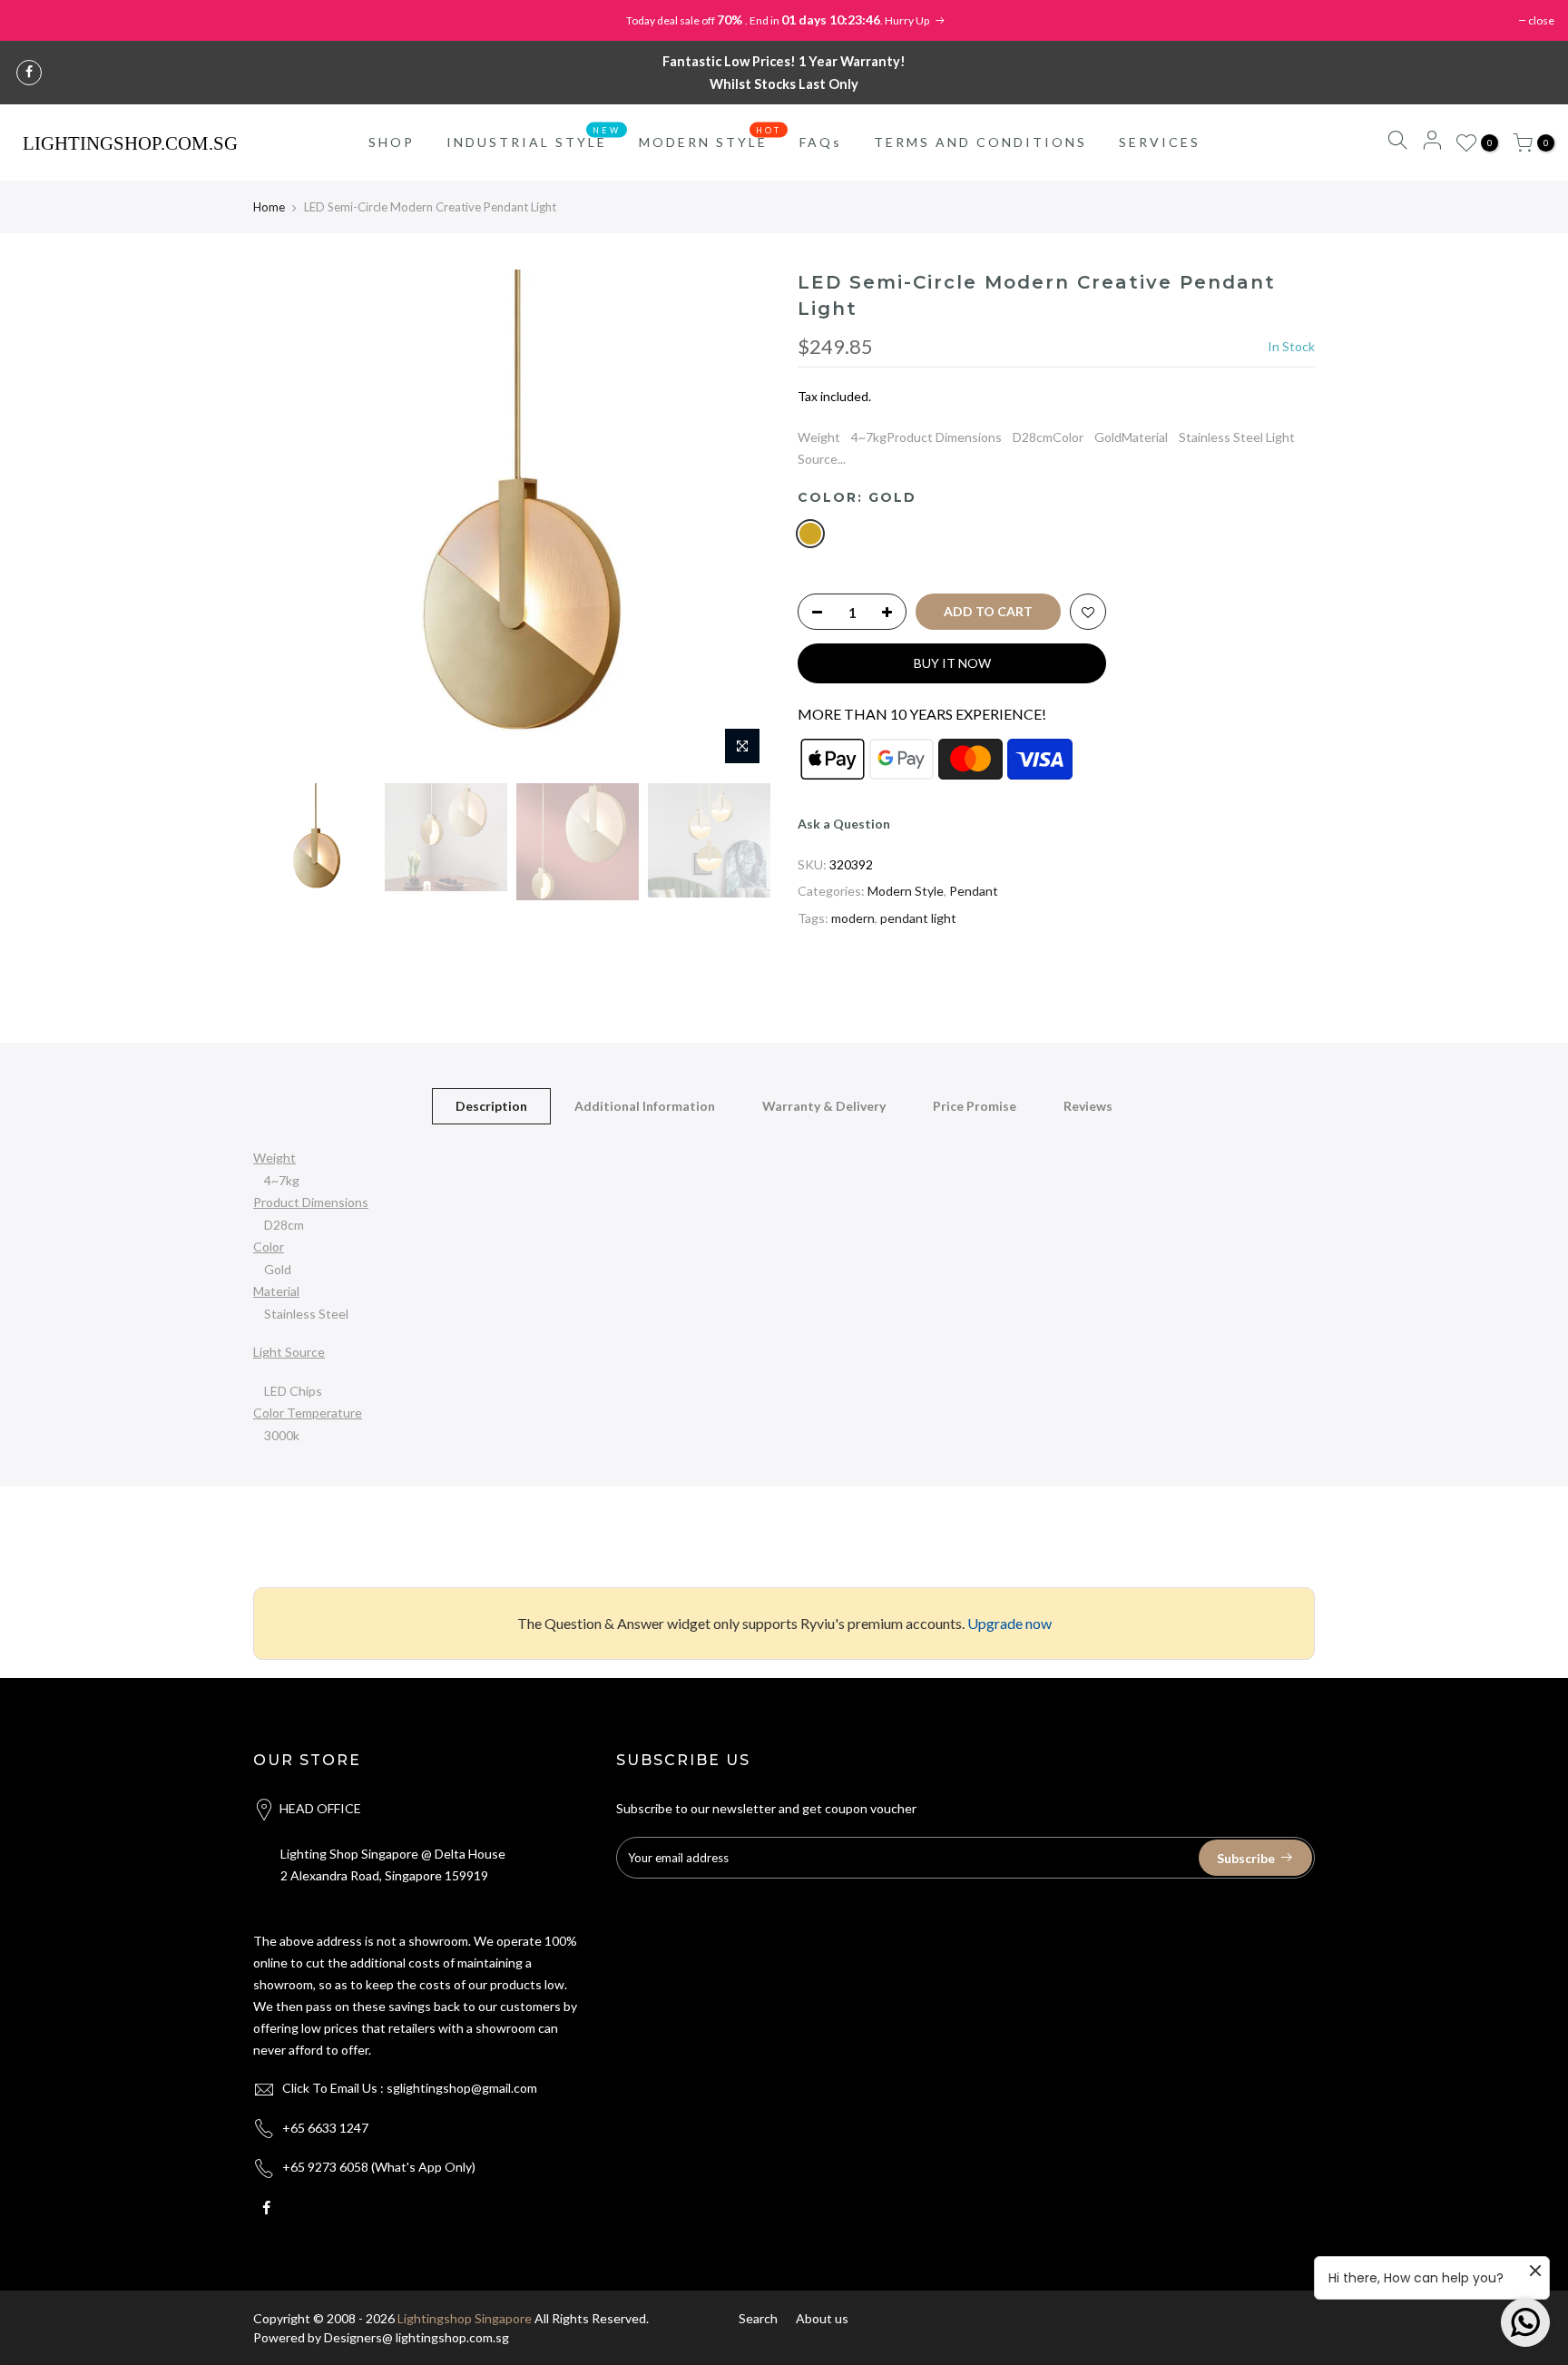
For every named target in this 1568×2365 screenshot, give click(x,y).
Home (269, 207)
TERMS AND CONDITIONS (980, 142)
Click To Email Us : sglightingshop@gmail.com (410, 2088)
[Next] (739, 522)
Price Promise (975, 1106)
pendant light (918, 918)
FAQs (821, 142)
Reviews (1088, 1106)
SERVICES (1160, 142)
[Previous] (285, 522)
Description (491, 1106)
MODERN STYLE (710, 138)
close (1541, 20)
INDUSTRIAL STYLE (534, 138)
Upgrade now (1009, 1623)
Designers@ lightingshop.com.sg (416, 2337)
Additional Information (645, 1106)
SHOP (392, 142)
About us (822, 2318)
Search (758, 2318)
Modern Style (906, 891)
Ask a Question (844, 824)
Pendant (974, 891)
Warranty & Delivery (824, 1106)
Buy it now (952, 663)
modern (853, 918)
